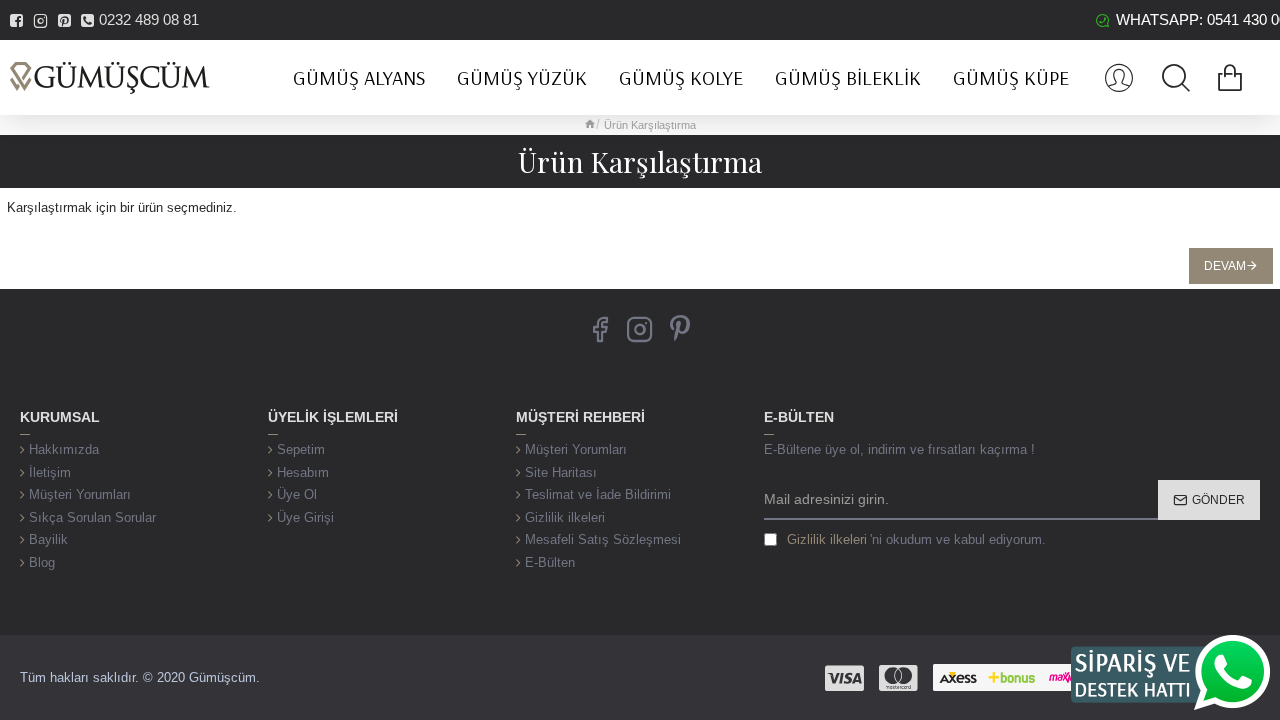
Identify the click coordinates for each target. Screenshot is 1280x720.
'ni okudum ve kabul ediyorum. (916, 539)
